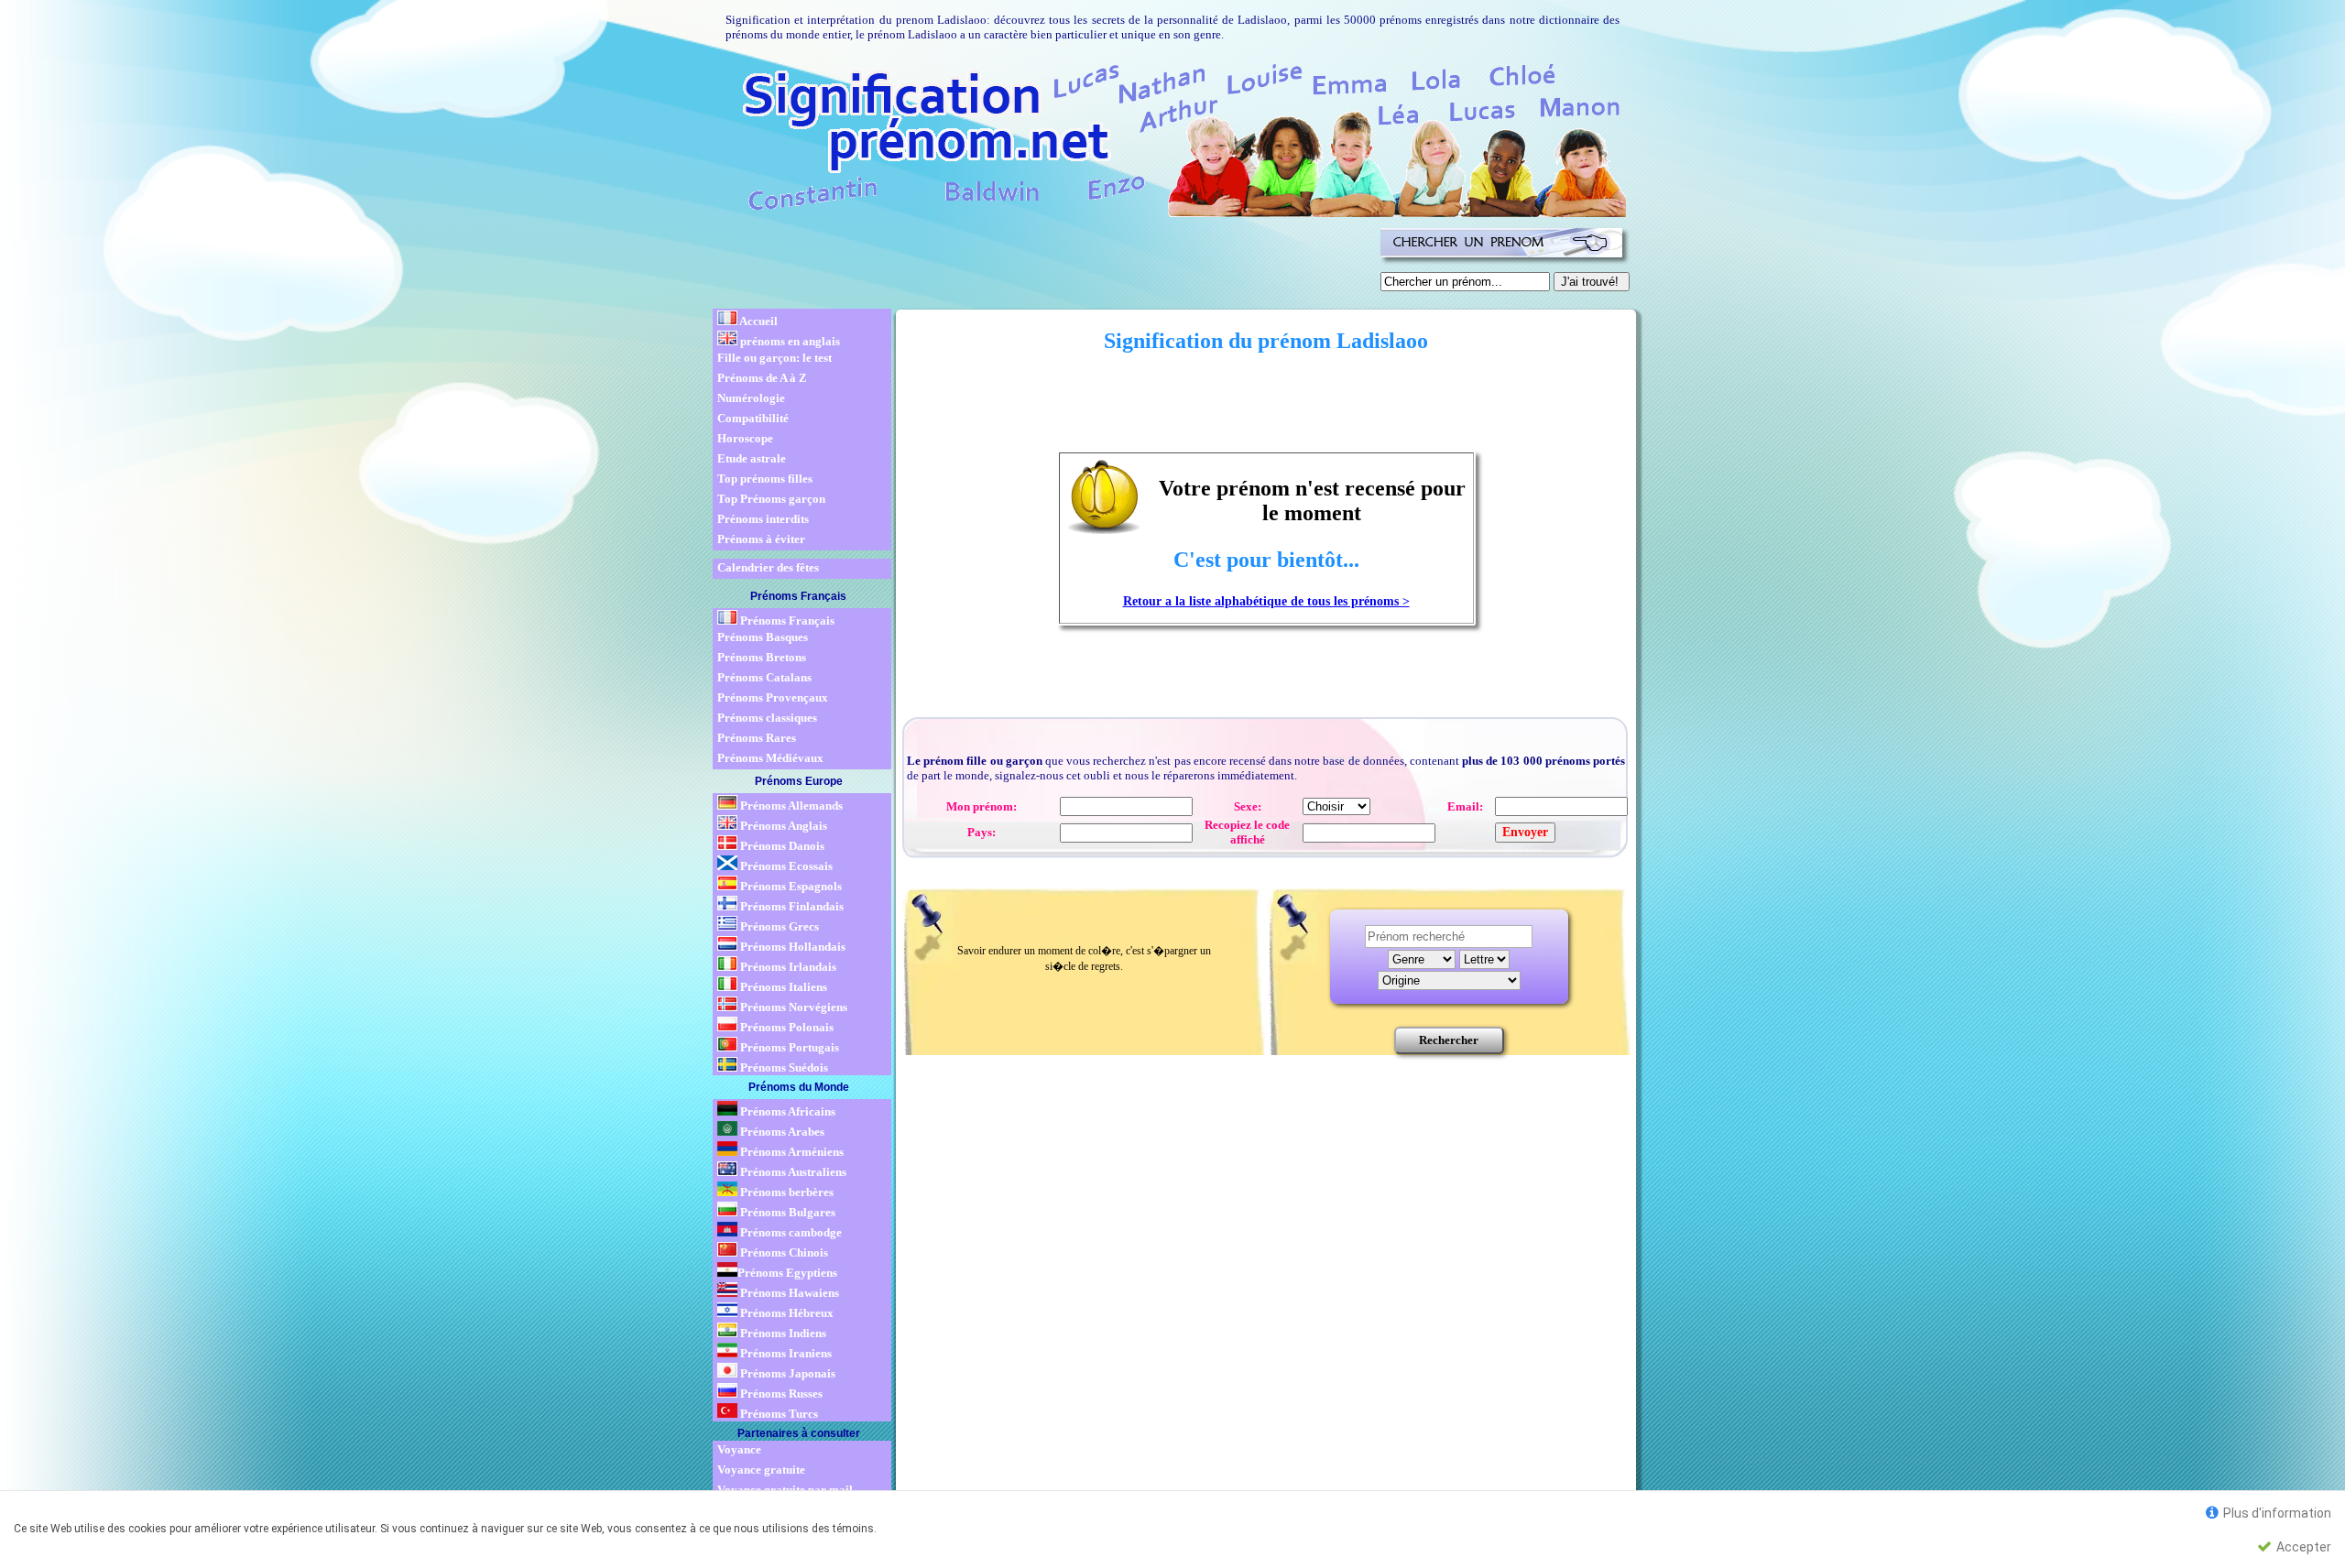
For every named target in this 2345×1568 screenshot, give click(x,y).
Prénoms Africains (786, 1111)
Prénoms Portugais (788, 1047)
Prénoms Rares (757, 738)
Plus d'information (2276, 1513)
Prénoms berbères (785, 1192)
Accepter (2302, 1547)
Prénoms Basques (763, 637)
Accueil (758, 321)
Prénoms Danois (781, 846)
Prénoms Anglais (782, 826)
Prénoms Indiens (782, 1333)
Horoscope (745, 438)
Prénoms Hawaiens (788, 1293)
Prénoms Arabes (781, 1132)
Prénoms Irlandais (787, 967)
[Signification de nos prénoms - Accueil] (1168, 137)
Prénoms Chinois (783, 1252)
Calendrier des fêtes (768, 567)
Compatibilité (753, 418)
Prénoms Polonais (785, 1027)
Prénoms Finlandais (791, 906)
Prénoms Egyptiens (787, 1273)
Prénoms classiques (767, 718)
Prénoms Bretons (762, 657)
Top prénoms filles (765, 479)
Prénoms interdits (763, 519)
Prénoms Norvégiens (792, 1007)
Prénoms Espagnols (790, 886)
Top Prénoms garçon (771, 499)
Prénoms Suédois (783, 1067)
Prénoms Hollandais (791, 947)
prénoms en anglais (789, 341)
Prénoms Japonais (786, 1373)
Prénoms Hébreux (785, 1313)
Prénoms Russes (780, 1394)
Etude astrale (752, 458)
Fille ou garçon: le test (774, 358)
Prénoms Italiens (782, 987)
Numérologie (751, 398)
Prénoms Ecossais (785, 866)
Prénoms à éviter (761, 539)
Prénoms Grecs (778, 926)
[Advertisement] (1043, 264)
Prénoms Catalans (764, 677)
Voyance (739, 1449)
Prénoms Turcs (778, 1414)
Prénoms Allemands (790, 806)
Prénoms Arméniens (791, 1152)
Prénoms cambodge (790, 1232)
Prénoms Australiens (792, 1172)
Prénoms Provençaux (773, 697)
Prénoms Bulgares (786, 1212)
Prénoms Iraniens (785, 1353)
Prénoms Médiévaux (770, 758)
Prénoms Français (786, 621)
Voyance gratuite (761, 1470)
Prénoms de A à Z (762, 378)
